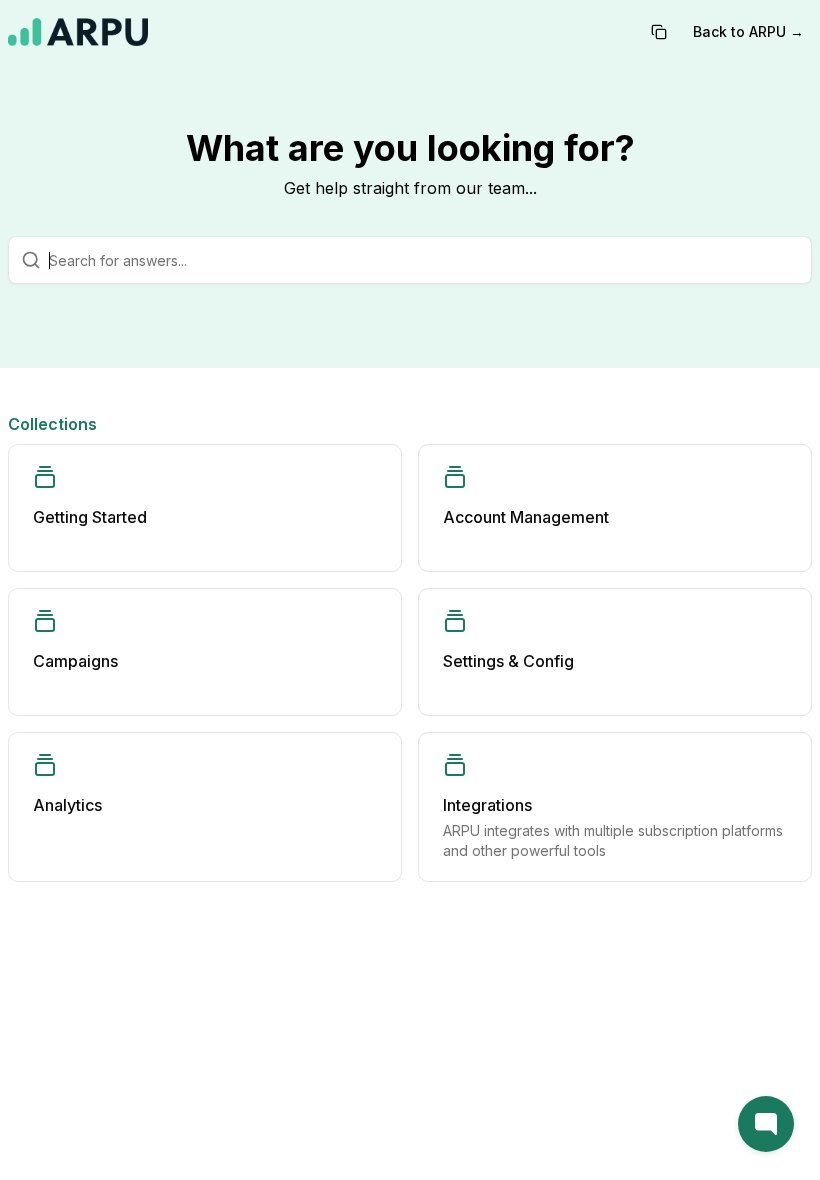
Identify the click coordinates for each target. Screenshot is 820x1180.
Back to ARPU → (748, 31)
